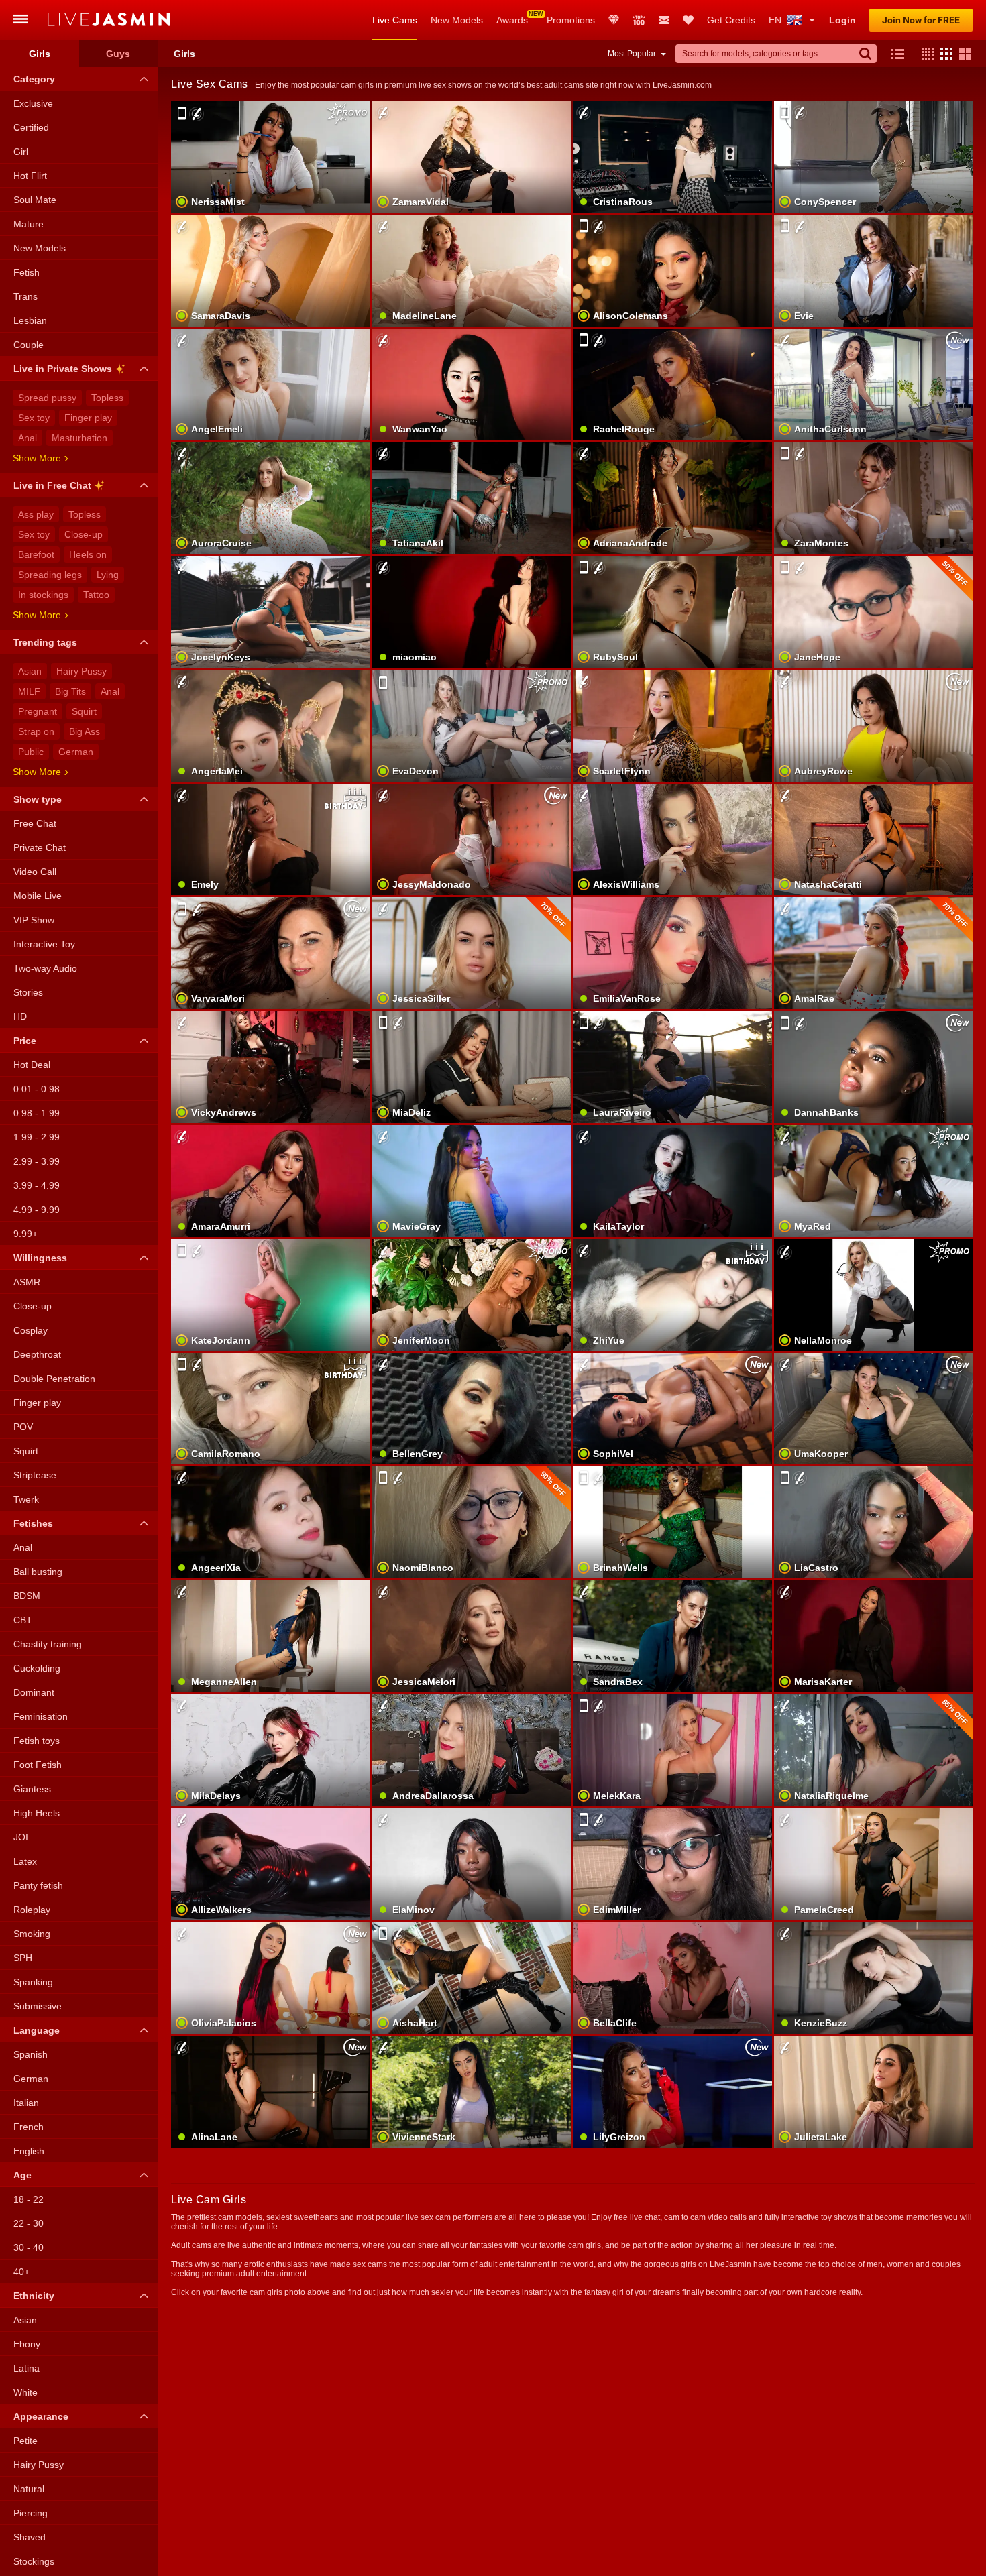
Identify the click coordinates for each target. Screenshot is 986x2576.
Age (22, 2175)
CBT (23, 1620)
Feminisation (41, 1716)
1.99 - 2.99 (37, 1137)
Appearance (41, 2416)
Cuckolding (37, 1668)
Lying (108, 575)
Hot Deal (32, 1065)
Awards (512, 20)
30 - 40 (29, 2247)
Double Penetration (54, 1379)
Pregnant (38, 711)
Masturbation (79, 438)
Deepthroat (37, 1354)
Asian (30, 671)
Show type (38, 799)
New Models (457, 20)
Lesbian (30, 320)
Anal (28, 438)
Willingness (40, 1258)
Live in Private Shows (63, 369)
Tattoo (96, 595)
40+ (21, 2272)
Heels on (88, 554)
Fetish (26, 272)
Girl (21, 152)
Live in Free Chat (52, 485)
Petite (25, 2441)
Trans (25, 296)
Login (842, 20)
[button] (924, 54)
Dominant (34, 1692)
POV (23, 1427)
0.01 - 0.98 (37, 1089)
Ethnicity (34, 2296)
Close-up (84, 534)
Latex (25, 1861)
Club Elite (614, 20)
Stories (28, 992)
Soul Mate (35, 200)
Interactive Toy (44, 944)
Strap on (36, 731)
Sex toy (34, 418)
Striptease (35, 1475)
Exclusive (33, 103)
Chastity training (48, 1644)
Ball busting (38, 1572)
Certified (31, 127)
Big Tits (70, 691)
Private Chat (40, 847)
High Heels (37, 1813)
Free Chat (35, 823)
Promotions (571, 20)
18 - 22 (29, 2199)
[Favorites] (688, 20)
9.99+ (25, 1234)
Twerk (26, 1499)
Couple (29, 345)
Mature (29, 224)
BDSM (27, 1596)
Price (25, 1041)
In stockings (43, 595)
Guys (118, 54)
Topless (107, 398)
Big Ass (85, 731)
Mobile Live (38, 896)
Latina (26, 2368)
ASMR (27, 1282)
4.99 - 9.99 (37, 1210)
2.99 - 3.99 (37, 1161)
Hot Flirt (30, 176)
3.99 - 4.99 (37, 1185)
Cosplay (31, 1330)
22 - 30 (29, 2223)
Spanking (33, 1982)
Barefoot (36, 554)
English (29, 2151)
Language (37, 2030)
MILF (29, 691)
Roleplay (32, 1910)
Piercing (31, 2513)
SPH (23, 1958)
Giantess (32, 1789)
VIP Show (34, 920)
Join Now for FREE (921, 20)
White (25, 2392)
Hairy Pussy (81, 671)
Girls (40, 54)
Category (34, 79)
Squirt (84, 711)
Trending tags (45, 642)
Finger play (88, 418)
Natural (29, 2489)
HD (20, 1016)
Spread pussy (47, 398)
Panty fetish (38, 1885)
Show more (37, 458)
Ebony (27, 2344)
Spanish (31, 2054)
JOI (21, 1837)
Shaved (30, 2537)
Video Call (35, 872)
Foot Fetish (38, 1765)
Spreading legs (50, 575)
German (76, 752)
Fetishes (33, 1523)
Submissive (38, 2006)
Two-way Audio (45, 968)
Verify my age (672, 1659)
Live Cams (395, 20)
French (29, 2127)
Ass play (36, 514)
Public (31, 752)
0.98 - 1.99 (37, 1113)
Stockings (34, 2561)
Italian (26, 2103)
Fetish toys (37, 1741)
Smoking (32, 1934)
